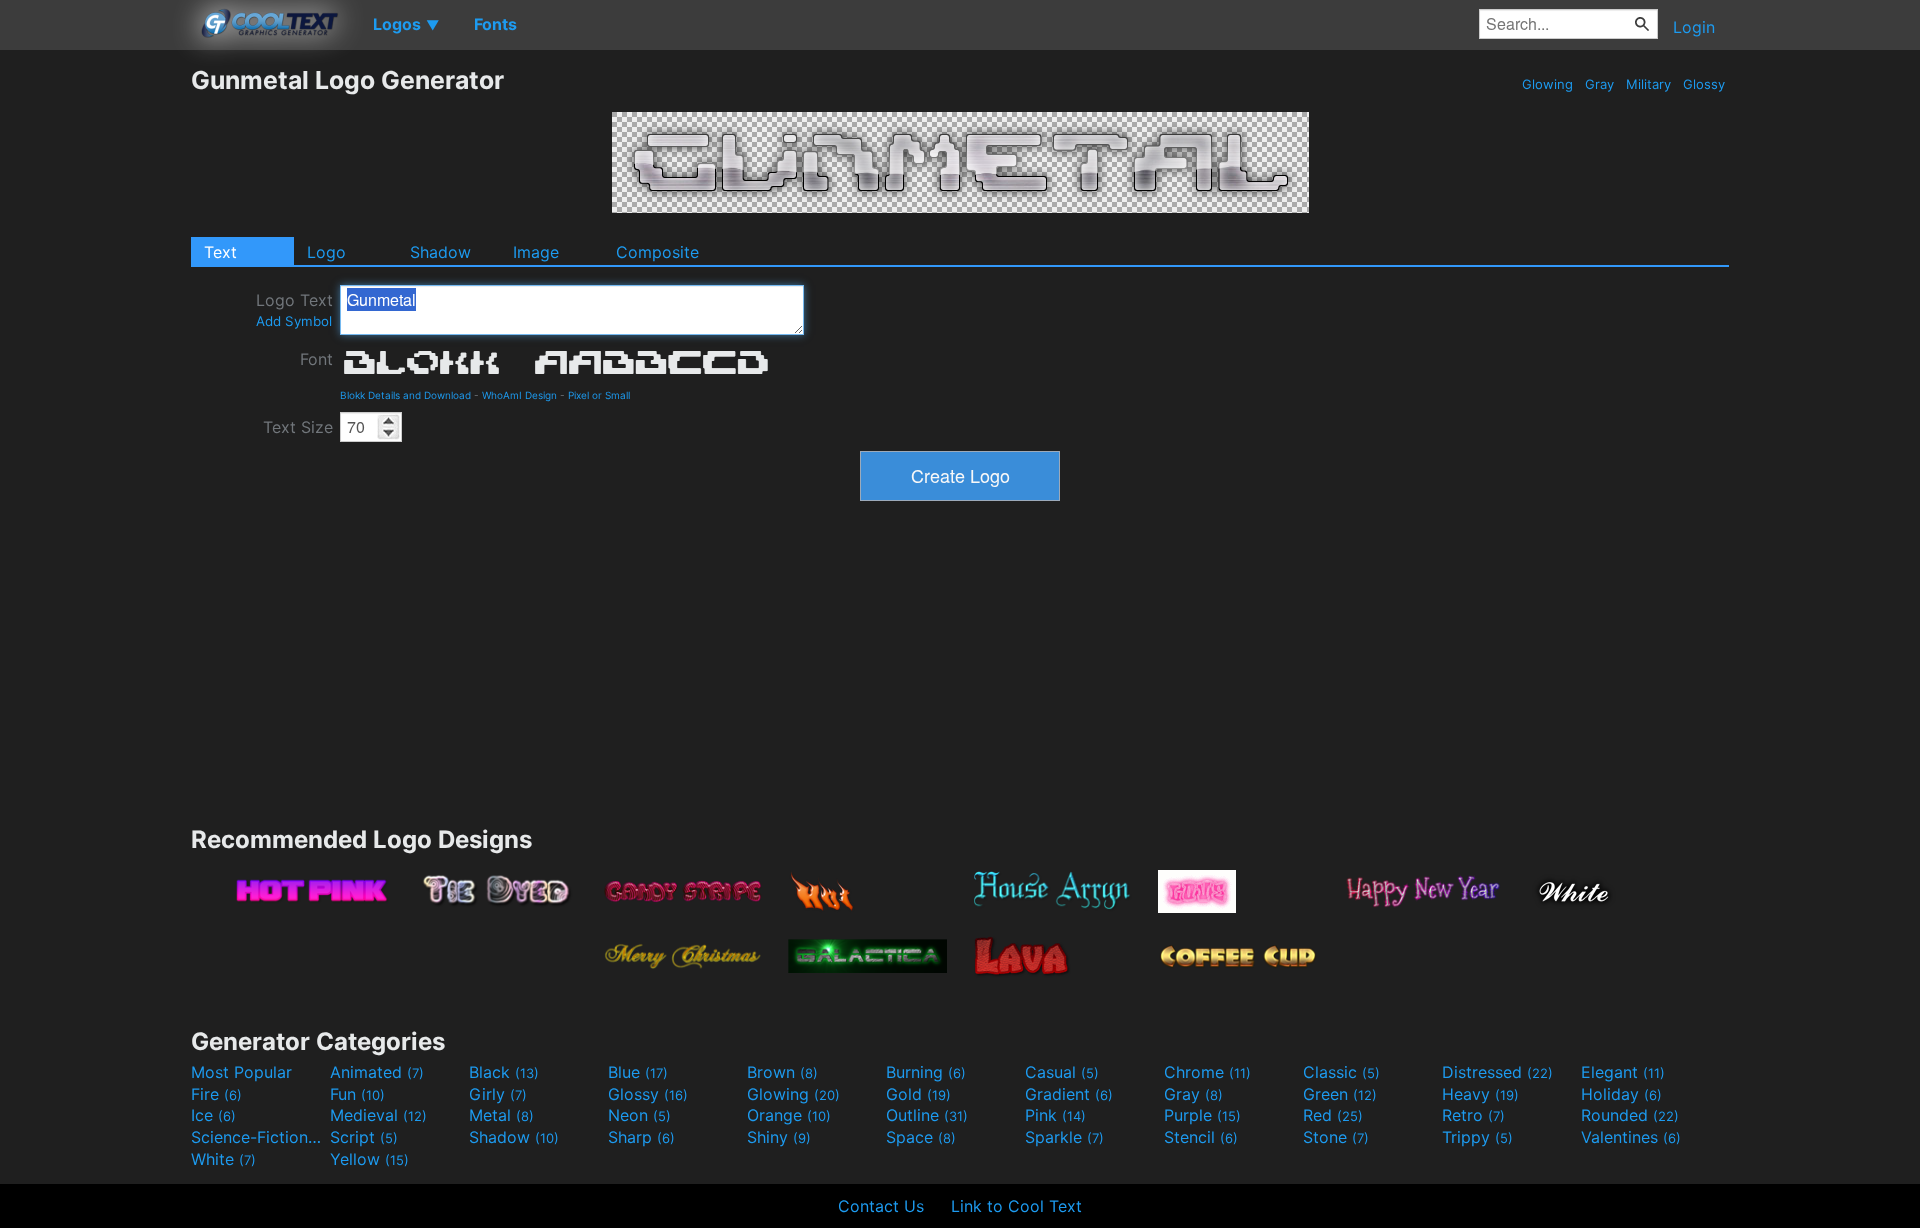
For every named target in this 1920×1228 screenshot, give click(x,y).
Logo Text (294, 309)
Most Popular (241, 1072)
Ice (213, 1115)
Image (536, 252)
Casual (1062, 1072)
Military (1648, 84)
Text (220, 252)
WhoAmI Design (519, 395)
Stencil (1201, 1137)
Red (1333, 1115)
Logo (326, 252)
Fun (357, 1094)
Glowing (1547, 84)
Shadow (440, 252)
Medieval (378, 1115)
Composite (657, 252)
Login (1694, 27)
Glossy (1704, 84)
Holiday (1621, 1094)
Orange (789, 1115)
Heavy (1480, 1094)
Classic (1341, 1072)
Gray (1599, 84)
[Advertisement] (95, 365)
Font (316, 359)
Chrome (1207, 1072)
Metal (501, 1115)
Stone (1336, 1137)
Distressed (1497, 1072)
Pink (1055, 1115)
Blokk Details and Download (405, 395)
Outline (927, 1115)
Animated (377, 1072)
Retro (1473, 1115)
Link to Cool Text (1016, 1206)
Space (921, 1137)
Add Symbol (294, 321)
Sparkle (1064, 1137)
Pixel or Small (599, 395)
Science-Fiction (258, 1137)
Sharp (641, 1137)
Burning (926, 1072)
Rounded (1630, 1115)
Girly (498, 1094)
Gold (918, 1094)
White (223, 1159)
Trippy (1477, 1137)
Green (1340, 1094)
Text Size (298, 427)
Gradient (1069, 1094)
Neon (639, 1115)
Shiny (779, 1137)
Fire (216, 1094)
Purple (1202, 1115)
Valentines (1631, 1137)
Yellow (369, 1159)
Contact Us (881, 1206)
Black (504, 1072)
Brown (782, 1072)
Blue (638, 1072)
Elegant (1623, 1072)
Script (364, 1137)
